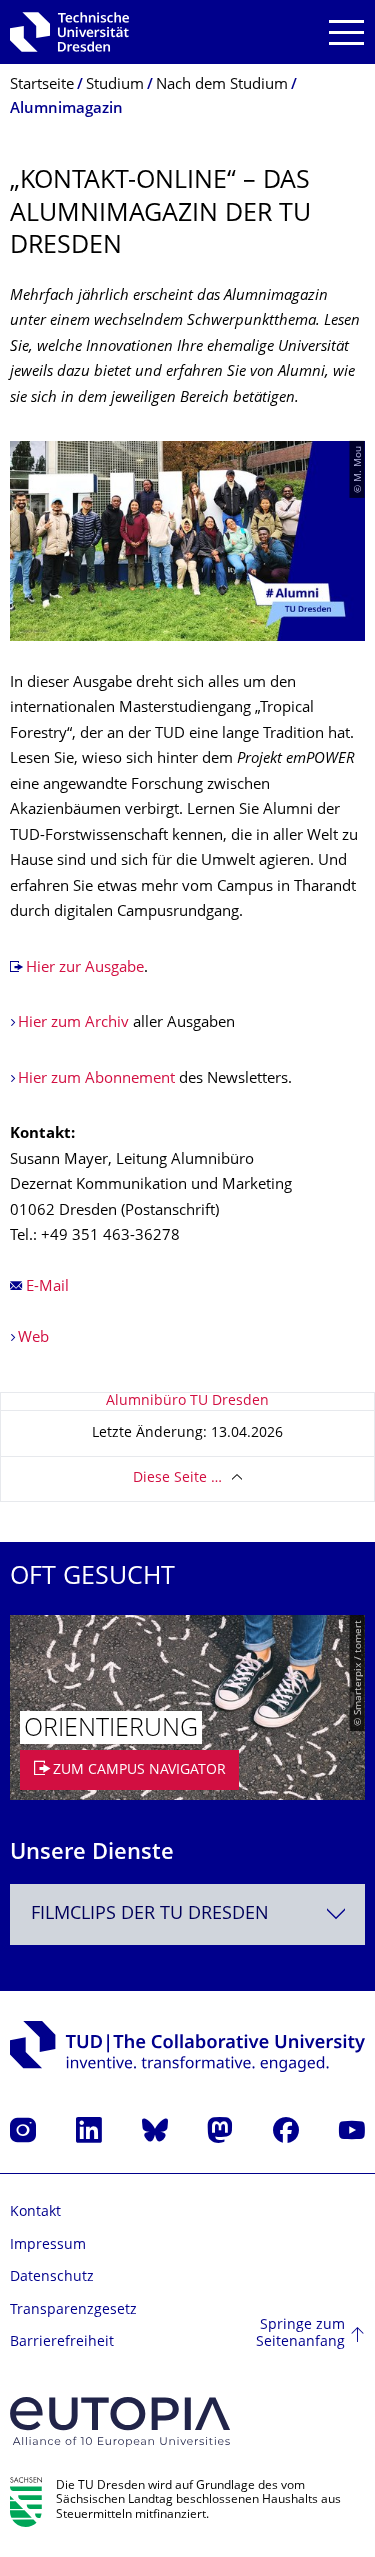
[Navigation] (346, 32)
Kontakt (35, 2212)
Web (33, 1338)
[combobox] (187, 1914)
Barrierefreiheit (62, 2342)
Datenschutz (52, 2277)
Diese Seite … (177, 1478)
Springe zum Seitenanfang (300, 2334)
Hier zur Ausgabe (85, 968)
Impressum (48, 2245)
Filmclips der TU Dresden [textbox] (150, 1914)
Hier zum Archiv (73, 1023)
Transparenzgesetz (73, 2310)
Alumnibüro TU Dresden (187, 1401)
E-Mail (47, 1287)
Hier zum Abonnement (96, 1079)
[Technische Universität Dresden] (69, 32)
